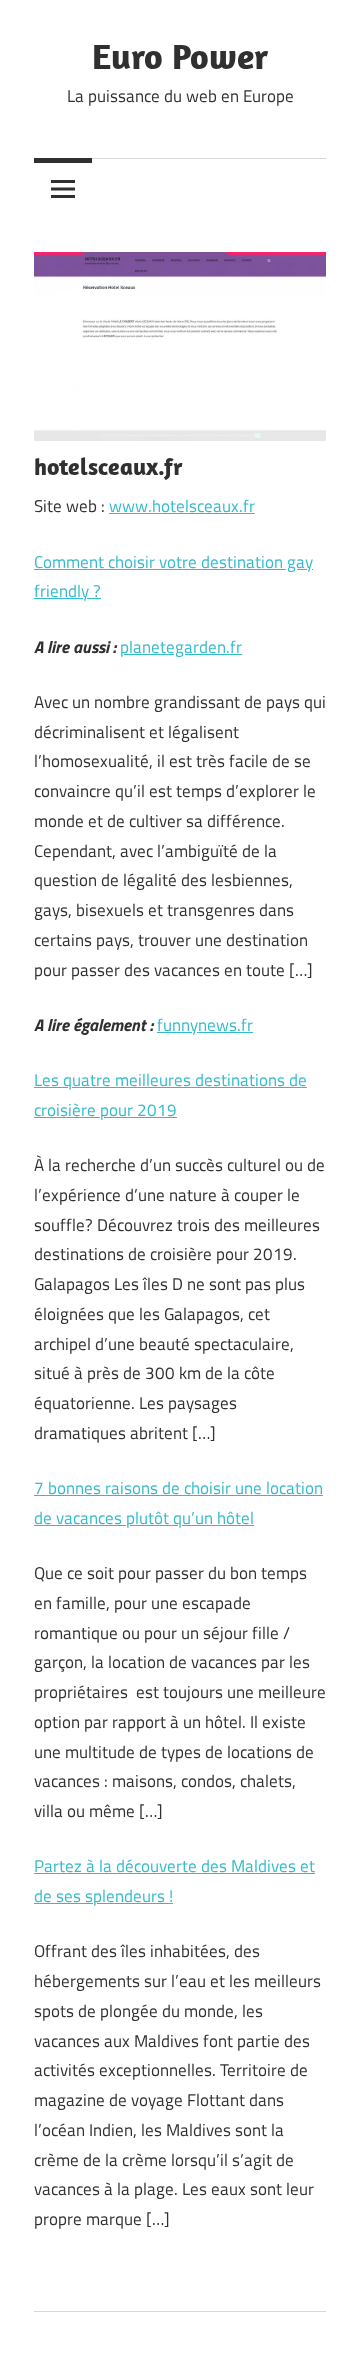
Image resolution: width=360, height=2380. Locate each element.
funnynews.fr (205, 1025)
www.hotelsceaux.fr (182, 506)
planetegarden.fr (181, 647)
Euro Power (180, 55)
